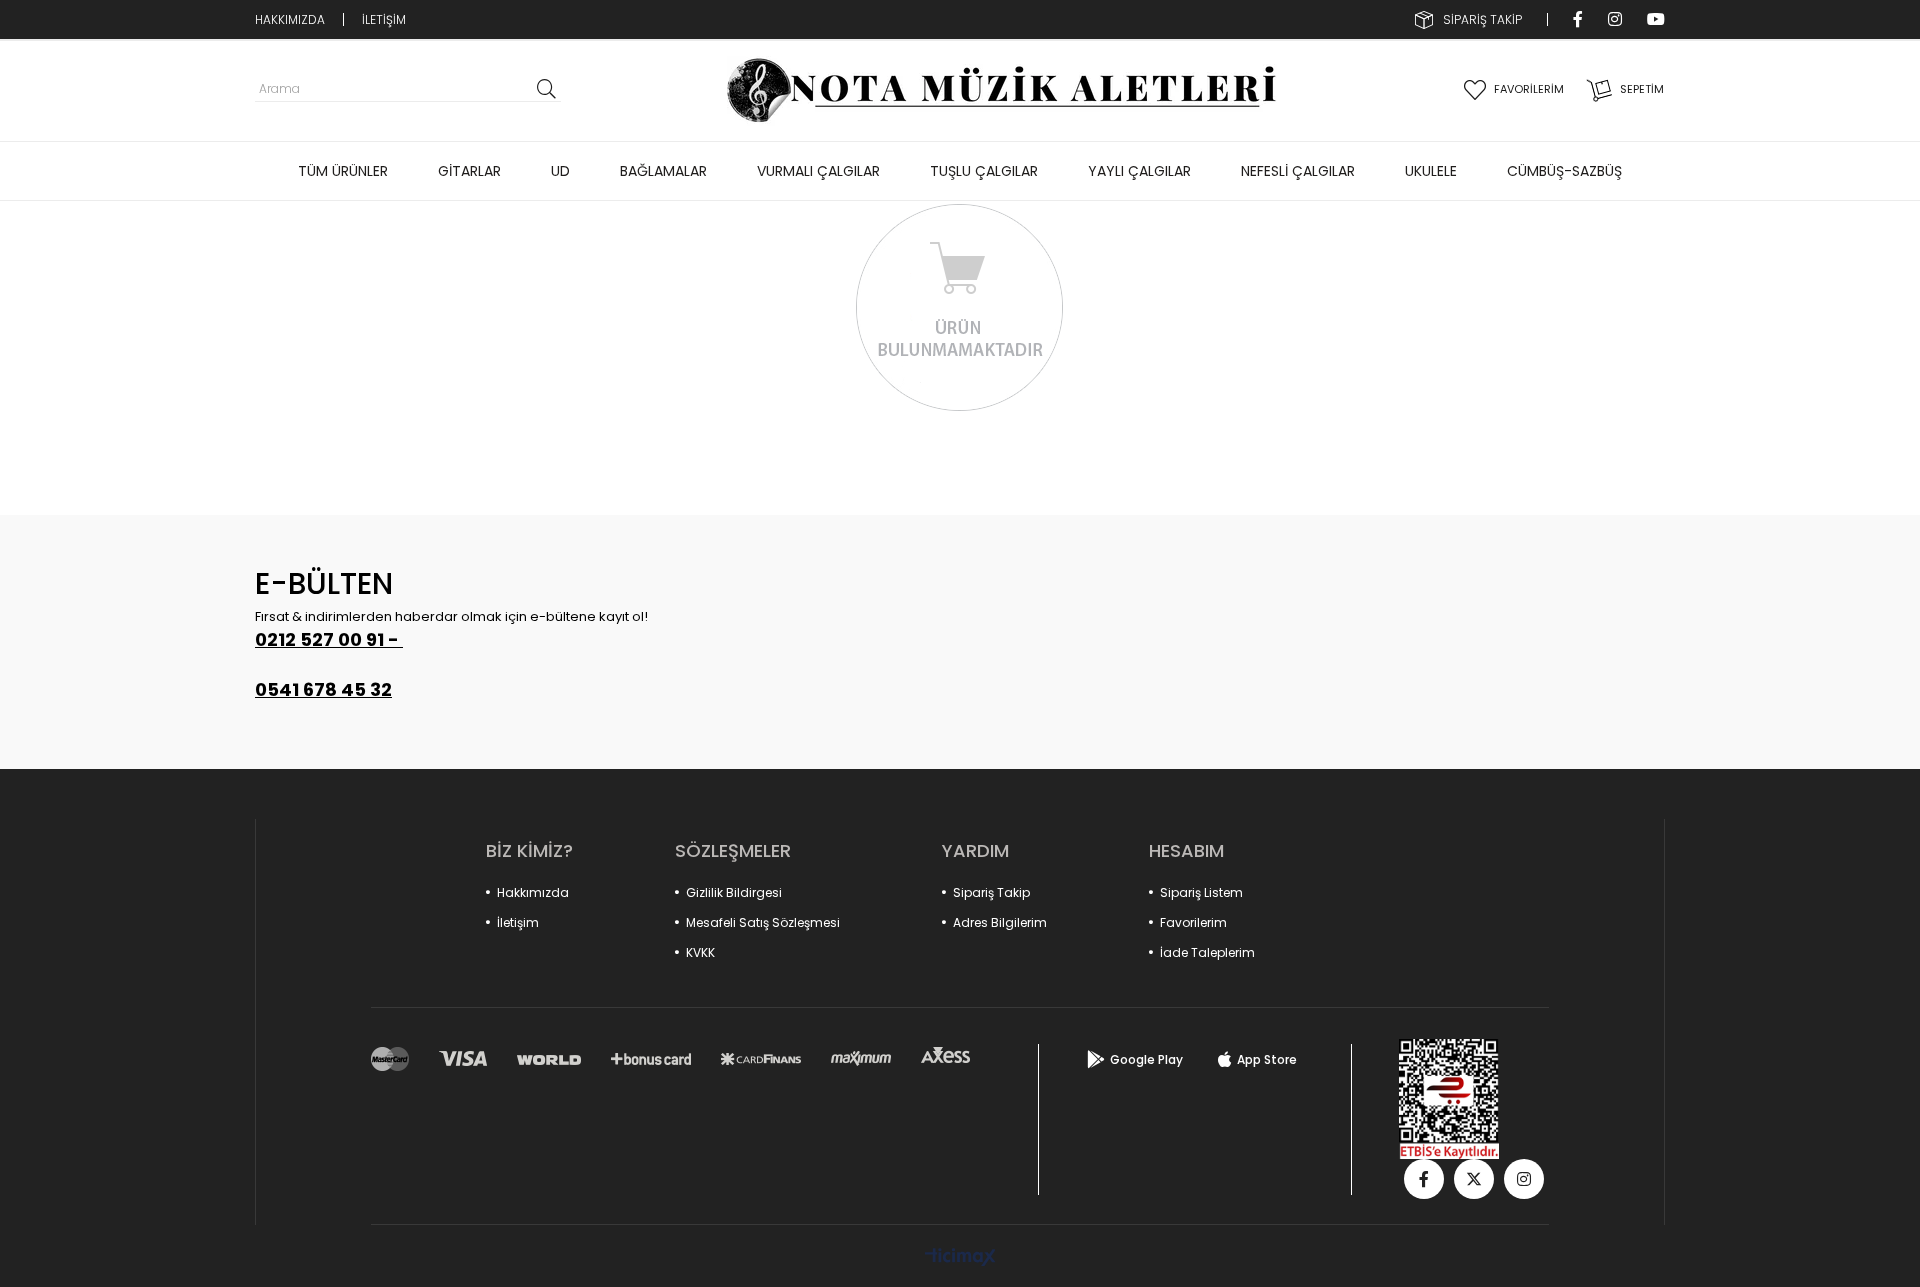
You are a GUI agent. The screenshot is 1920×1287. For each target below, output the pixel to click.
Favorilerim (1193, 922)
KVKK (700, 952)
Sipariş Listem (1201, 892)
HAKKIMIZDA (290, 19)
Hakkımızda (533, 892)
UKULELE (1431, 171)
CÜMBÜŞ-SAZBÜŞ (1564, 171)
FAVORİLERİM (1529, 89)
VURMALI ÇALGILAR (818, 171)
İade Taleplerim (1207, 952)
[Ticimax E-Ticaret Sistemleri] (960, 1258)
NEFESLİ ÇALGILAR (1298, 171)
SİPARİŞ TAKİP (1482, 19)
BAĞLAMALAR (663, 171)
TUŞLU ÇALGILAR (984, 171)
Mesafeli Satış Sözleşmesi (763, 922)
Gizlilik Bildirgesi (734, 892)
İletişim (518, 922)
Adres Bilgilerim (1000, 922)
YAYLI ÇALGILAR (1139, 171)
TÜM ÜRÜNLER (343, 171)
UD (560, 171)
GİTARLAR (469, 171)
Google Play (1146, 1059)
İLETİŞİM (384, 19)
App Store (1267, 1059)
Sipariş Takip (991, 892)
